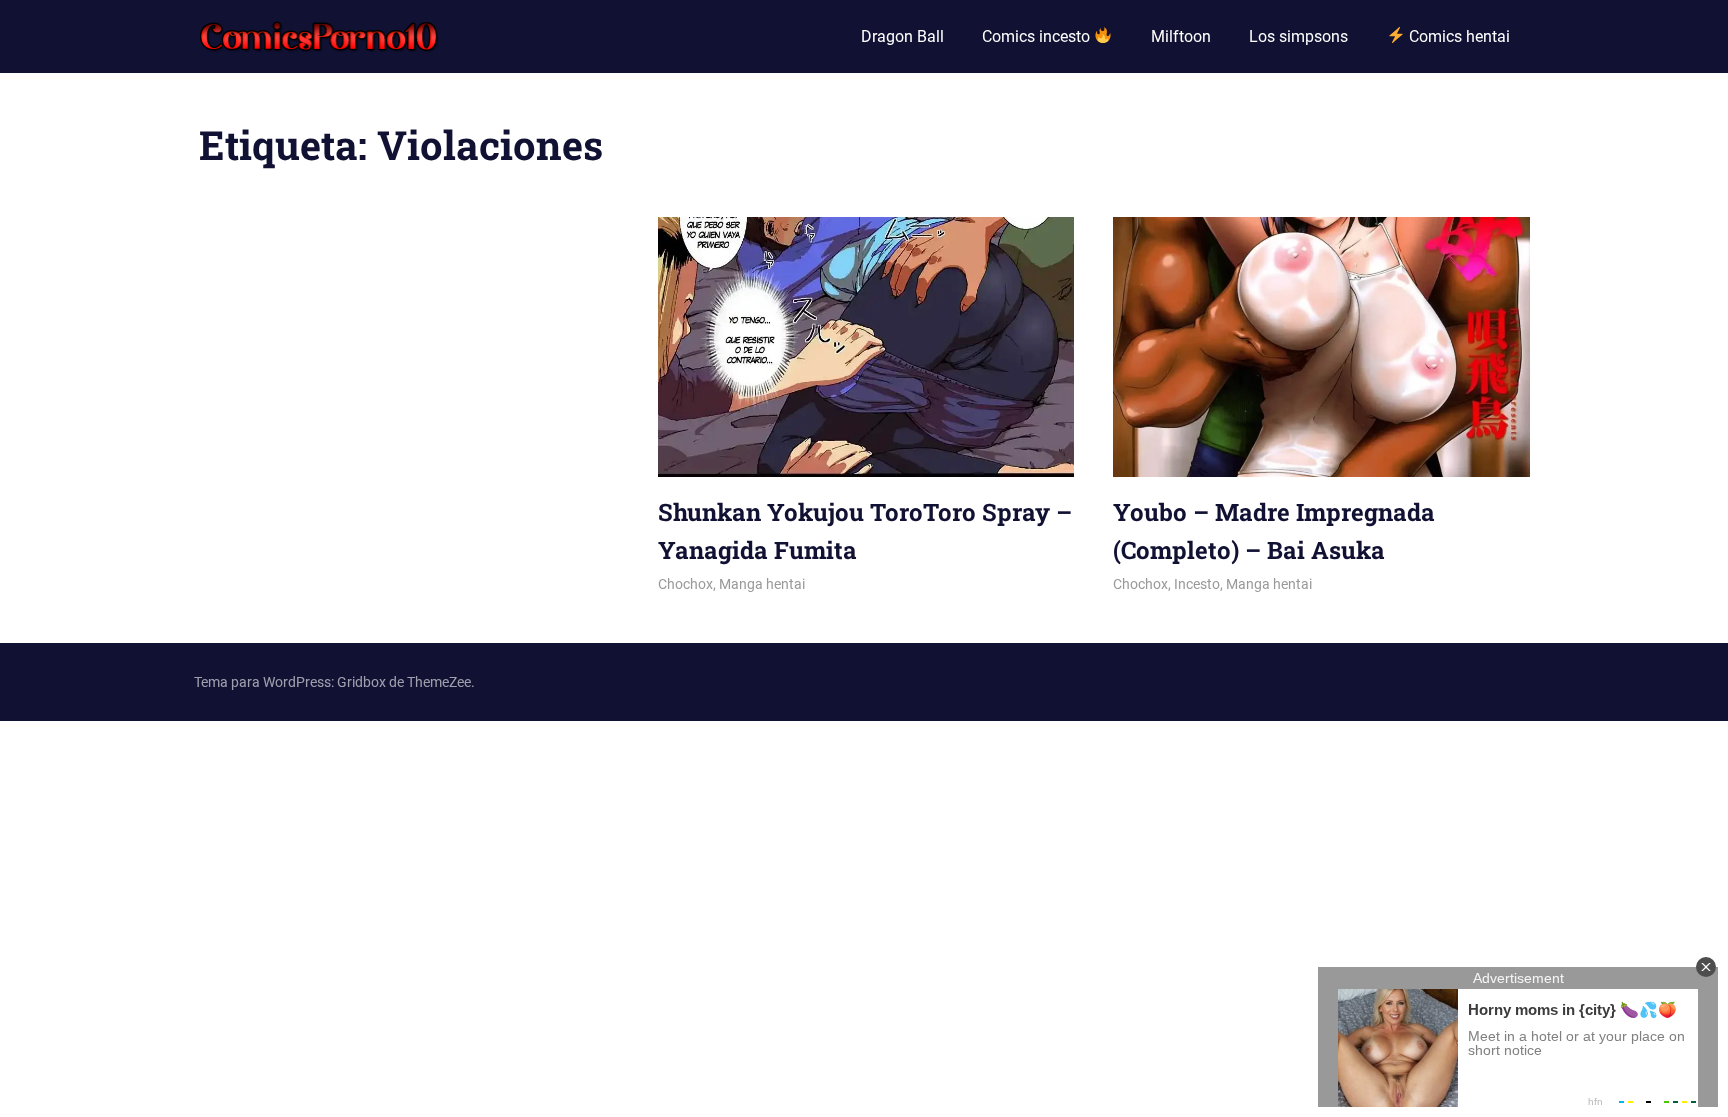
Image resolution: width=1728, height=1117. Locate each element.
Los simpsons (1298, 36)
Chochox (685, 584)
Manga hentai (762, 584)
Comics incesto (1038, 36)
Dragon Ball (902, 36)
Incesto (1197, 584)
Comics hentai (1457, 36)
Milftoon (1181, 36)
